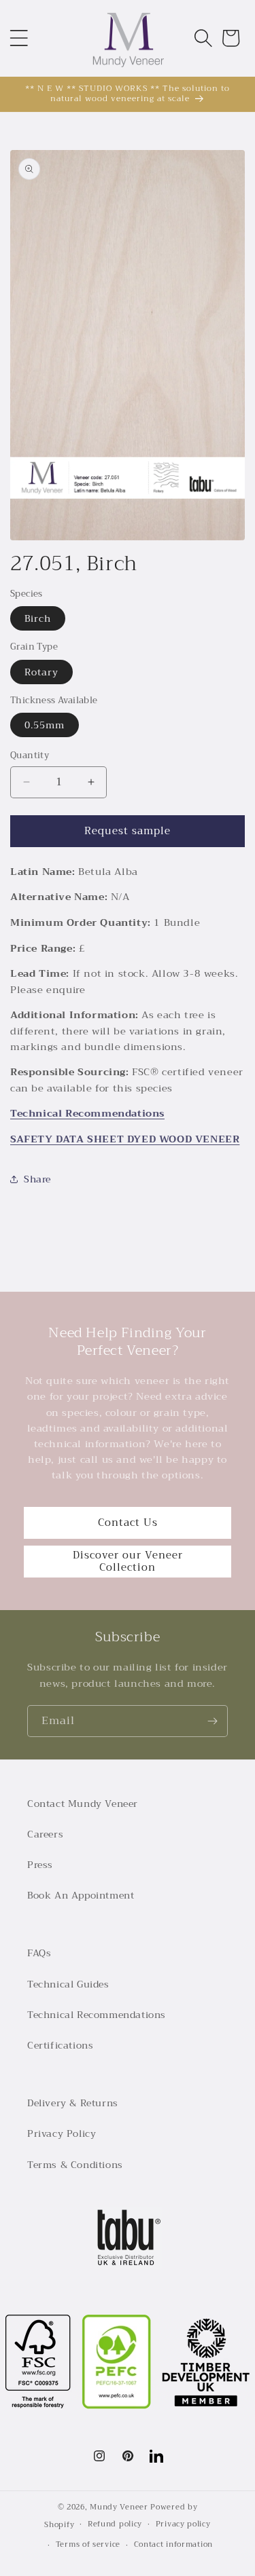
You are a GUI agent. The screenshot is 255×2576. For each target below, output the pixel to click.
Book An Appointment (81, 1895)
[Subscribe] (212, 1721)
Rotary (41, 672)
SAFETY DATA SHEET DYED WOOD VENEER (125, 1139)
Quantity (30, 755)
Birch (38, 618)
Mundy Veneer (119, 2507)
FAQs (39, 1953)
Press (40, 1865)
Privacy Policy (62, 2133)
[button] (19, 38)
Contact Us (128, 1523)
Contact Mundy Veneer (83, 1804)
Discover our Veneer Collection (128, 1561)
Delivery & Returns (73, 2103)
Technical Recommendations (87, 1114)
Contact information (173, 2544)
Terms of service (88, 2544)
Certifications (60, 2045)
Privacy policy (183, 2524)
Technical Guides (68, 1984)
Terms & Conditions (75, 2165)
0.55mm (45, 725)
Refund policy (115, 2524)
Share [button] (37, 1179)
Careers (45, 1834)
